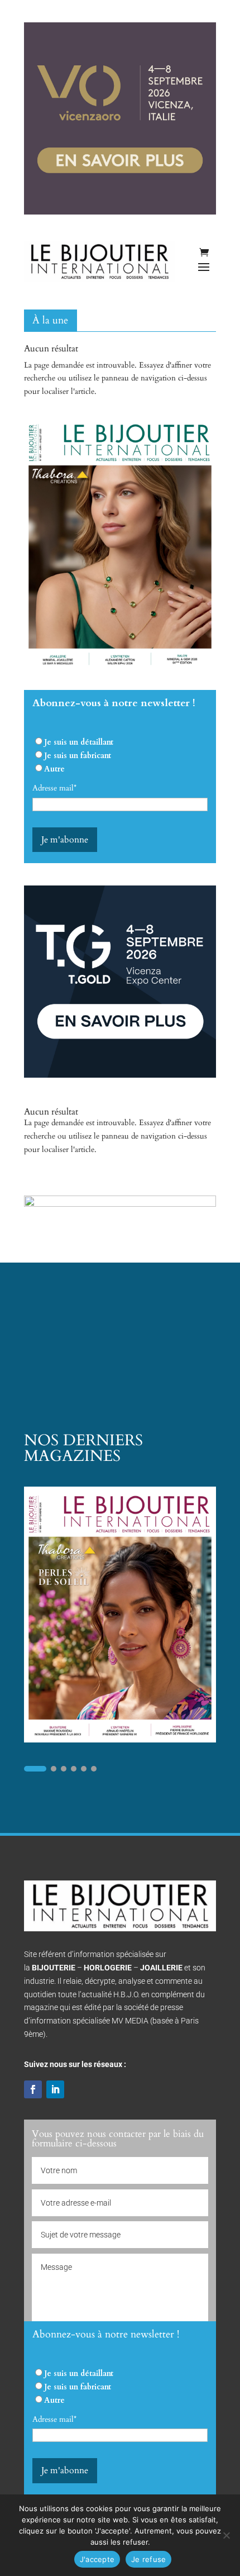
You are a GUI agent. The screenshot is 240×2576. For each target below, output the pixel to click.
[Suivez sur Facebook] (33, 2089)
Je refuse (148, 2559)
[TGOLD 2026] (120, 1075)
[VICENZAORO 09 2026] (120, 212)
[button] (35, 1769)
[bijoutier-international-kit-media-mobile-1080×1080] (120, 1204)
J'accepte (97, 2559)
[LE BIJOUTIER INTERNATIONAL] (120, 669)
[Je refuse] (226, 2535)
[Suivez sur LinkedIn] (55, 2089)
